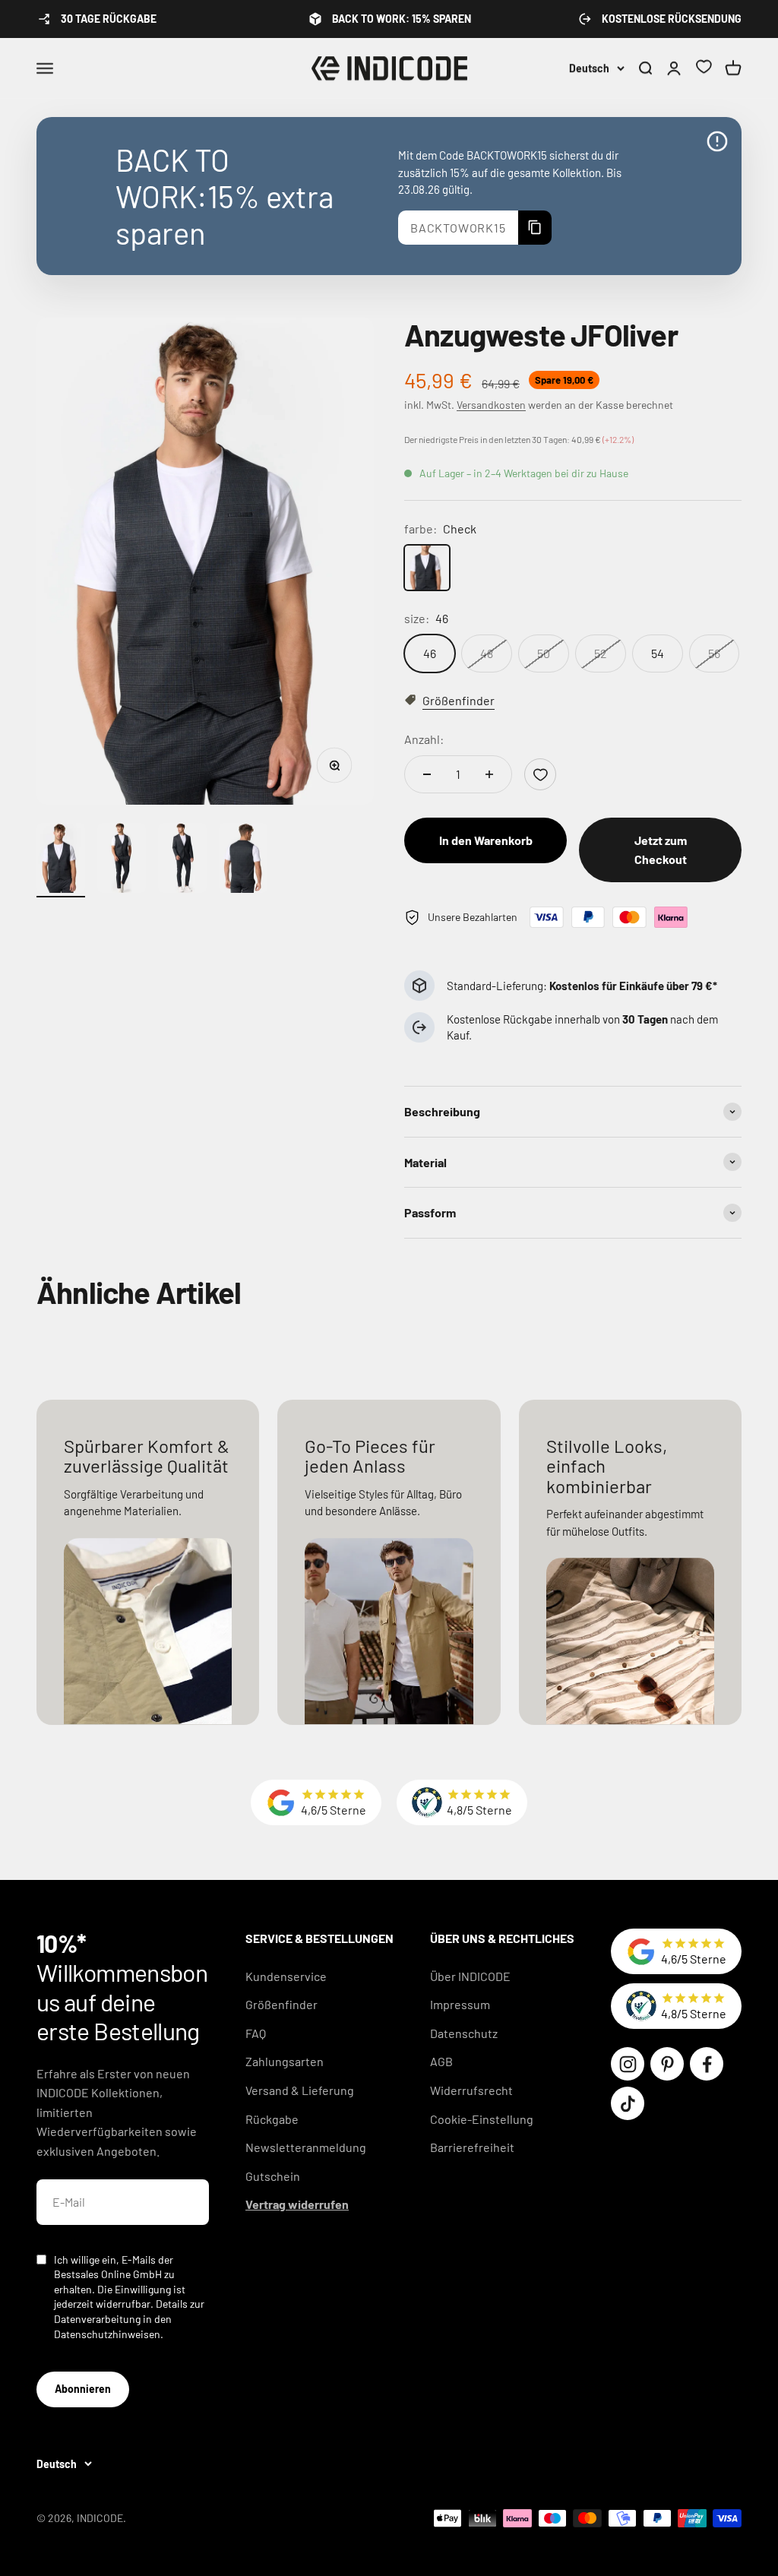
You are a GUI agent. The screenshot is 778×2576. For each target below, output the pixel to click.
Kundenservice (286, 1976)
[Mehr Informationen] (717, 141)
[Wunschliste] (704, 69)
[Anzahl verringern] (427, 774)
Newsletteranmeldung (306, 2147)
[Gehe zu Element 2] (122, 861)
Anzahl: (424, 739)
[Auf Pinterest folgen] (667, 2064)
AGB (441, 2061)
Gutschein (273, 2176)
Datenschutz (464, 2033)
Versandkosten (491, 405)
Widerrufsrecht (471, 2090)
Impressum (460, 2004)
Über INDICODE (470, 1976)
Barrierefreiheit (472, 2147)
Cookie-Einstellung (482, 2119)
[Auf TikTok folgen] (628, 2103)
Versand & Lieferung (300, 2090)
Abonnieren (83, 2389)
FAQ (256, 2033)
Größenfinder (281, 2004)
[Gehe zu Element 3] (182, 861)
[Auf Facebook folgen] (707, 2064)
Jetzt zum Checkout (661, 850)
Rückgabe (272, 2119)
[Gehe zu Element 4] (243, 861)
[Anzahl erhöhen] (489, 774)
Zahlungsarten (285, 2061)
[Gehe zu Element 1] (61, 861)
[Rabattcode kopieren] (535, 228)
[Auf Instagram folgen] (628, 2064)
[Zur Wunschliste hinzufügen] (540, 774)
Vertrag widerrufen (297, 2204)
